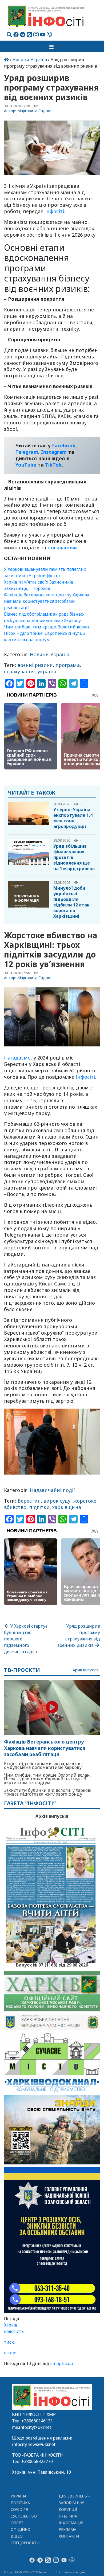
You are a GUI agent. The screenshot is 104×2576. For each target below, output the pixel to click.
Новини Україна (30, 60)
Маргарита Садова (35, 111)
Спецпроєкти (25, 2543)
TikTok (53, 465)
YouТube (26, 465)
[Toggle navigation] (52, 46)
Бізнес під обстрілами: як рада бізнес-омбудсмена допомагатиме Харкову (45, 1765)
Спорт (17, 2523)
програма (68, 665)
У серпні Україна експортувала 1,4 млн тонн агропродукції (73, 818)
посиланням (63, 548)
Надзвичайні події (53, 1490)
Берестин (29, 1501)
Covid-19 (19, 2509)
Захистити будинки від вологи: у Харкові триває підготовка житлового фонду (48, 1792)
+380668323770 (37, 2461)
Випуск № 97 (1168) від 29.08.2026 (52, 1964)
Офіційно (21, 2529)
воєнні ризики (35, 665)
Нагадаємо (17, 1058)
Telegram (27, 452)
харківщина (67, 1507)
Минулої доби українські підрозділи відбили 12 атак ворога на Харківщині (71, 902)
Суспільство (24, 2516)
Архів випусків (86, 1670)
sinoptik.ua (62, 2363)
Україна (19, 2496)
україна (47, 671)
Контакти (69, 2536)
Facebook (64, 445)
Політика (20, 2503)
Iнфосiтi (54, 211)
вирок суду (57, 1501)
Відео (17, 2536)
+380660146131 (37, 2421)
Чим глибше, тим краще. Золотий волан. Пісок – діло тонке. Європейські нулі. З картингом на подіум (47, 633)
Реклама (68, 2529)
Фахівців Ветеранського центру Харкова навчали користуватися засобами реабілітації (47, 601)
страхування (19, 671)
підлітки (39, 1507)
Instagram (54, 452)
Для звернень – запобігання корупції (74, 2503)
